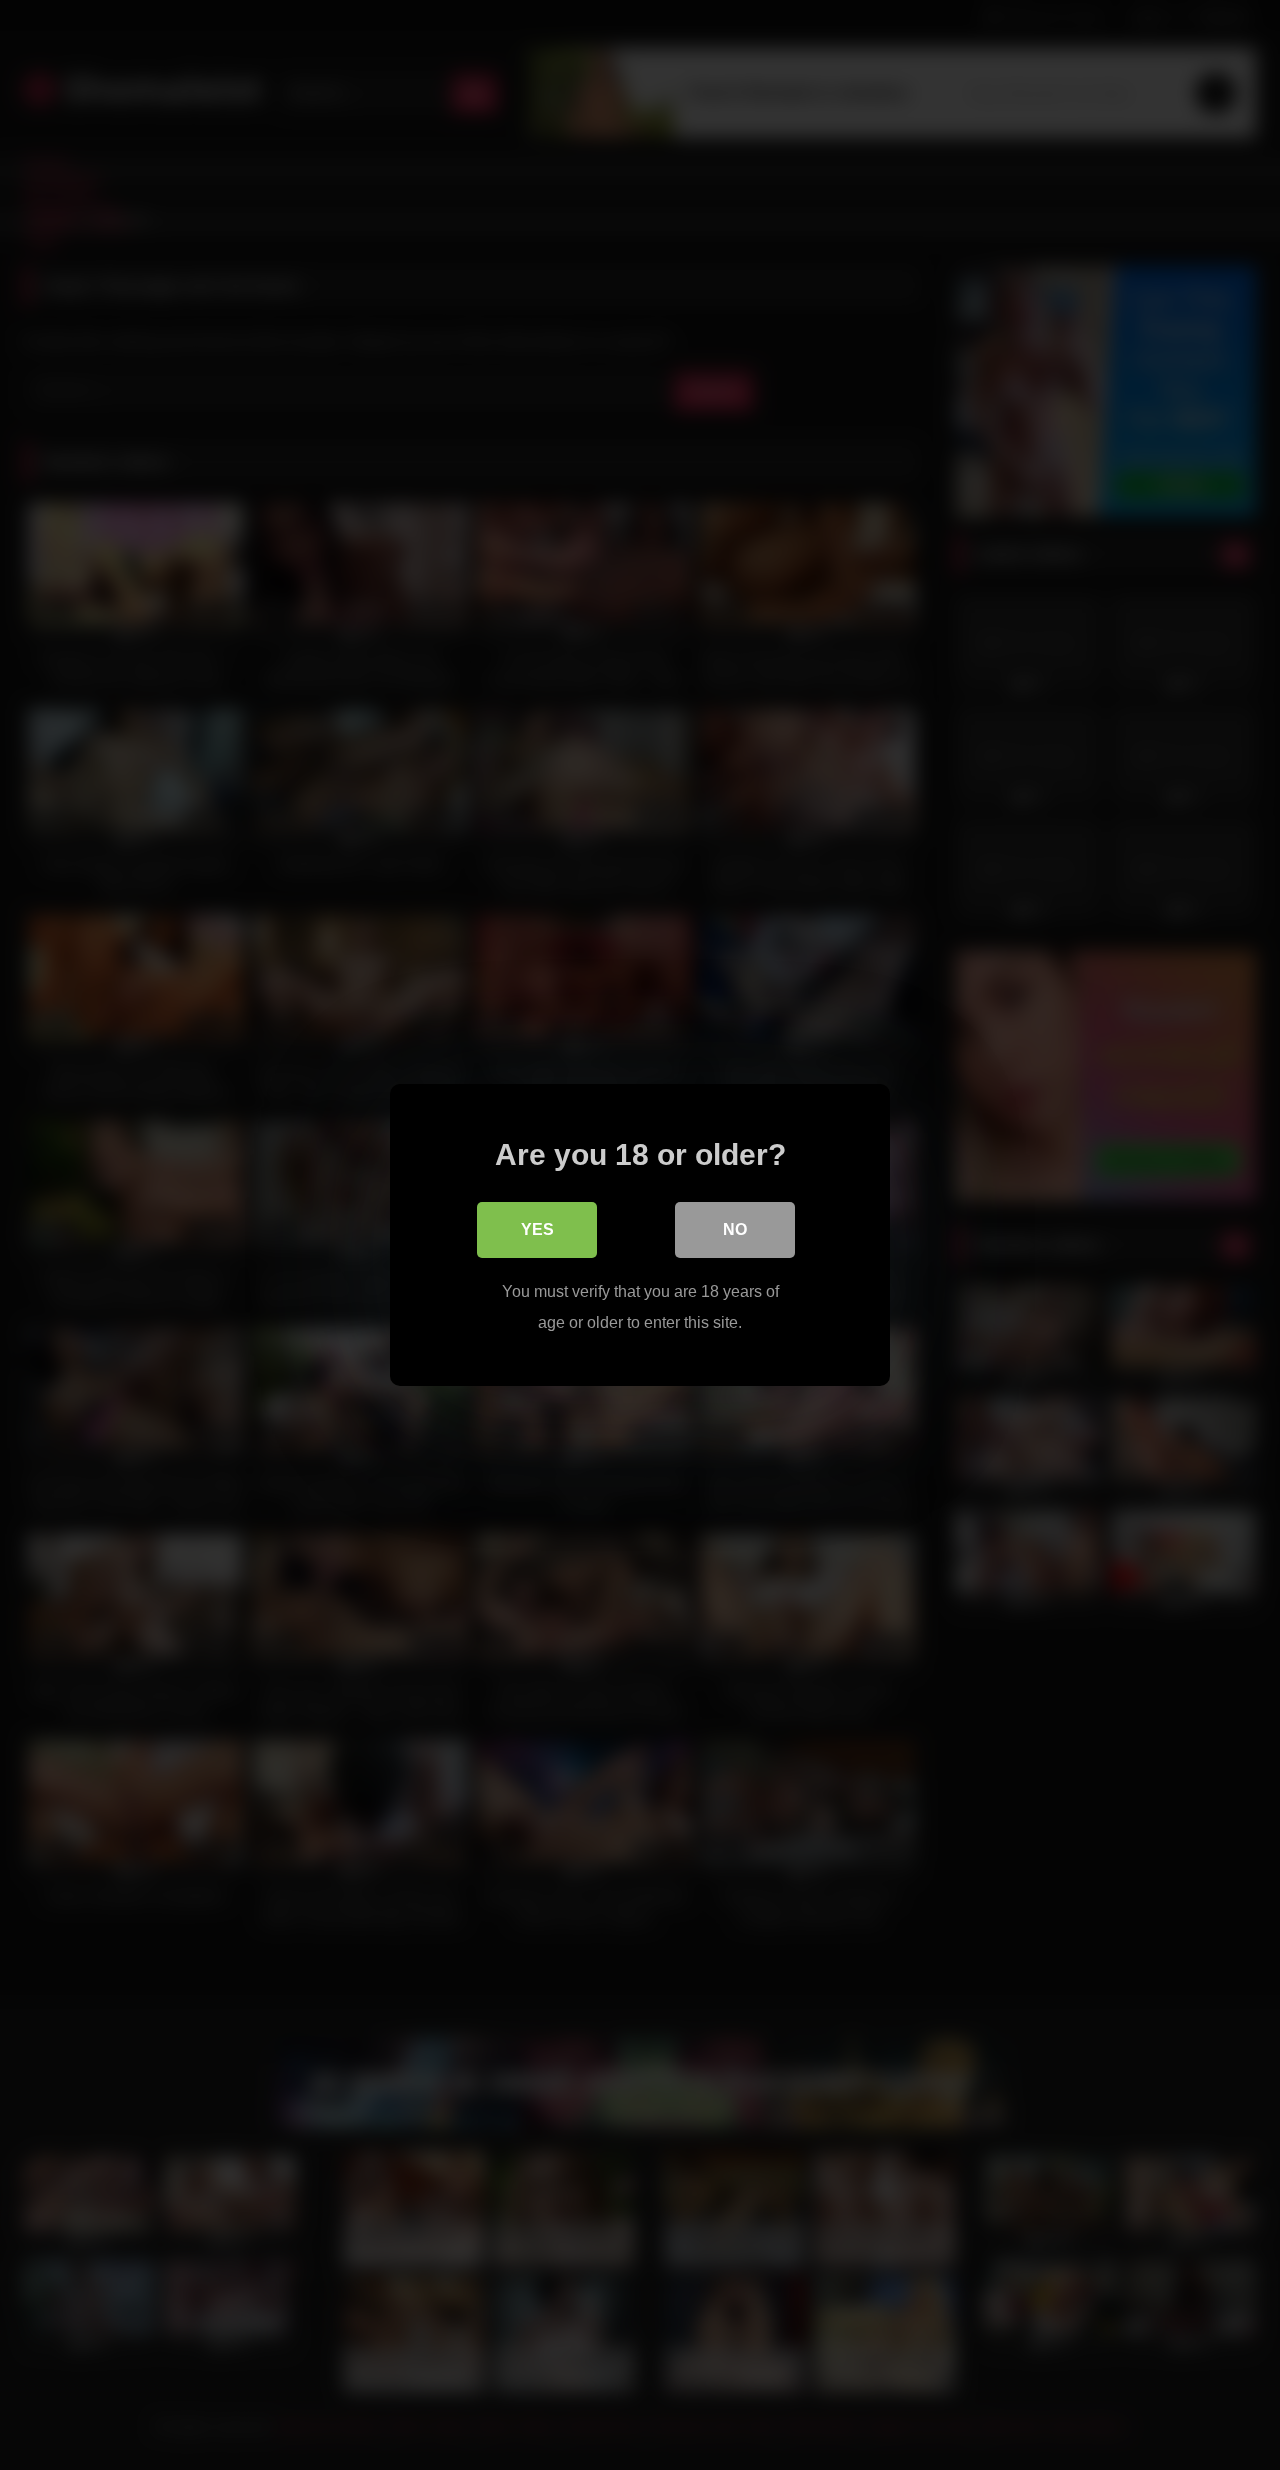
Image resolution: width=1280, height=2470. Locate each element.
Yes (537, 1229)
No (735, 1229)
